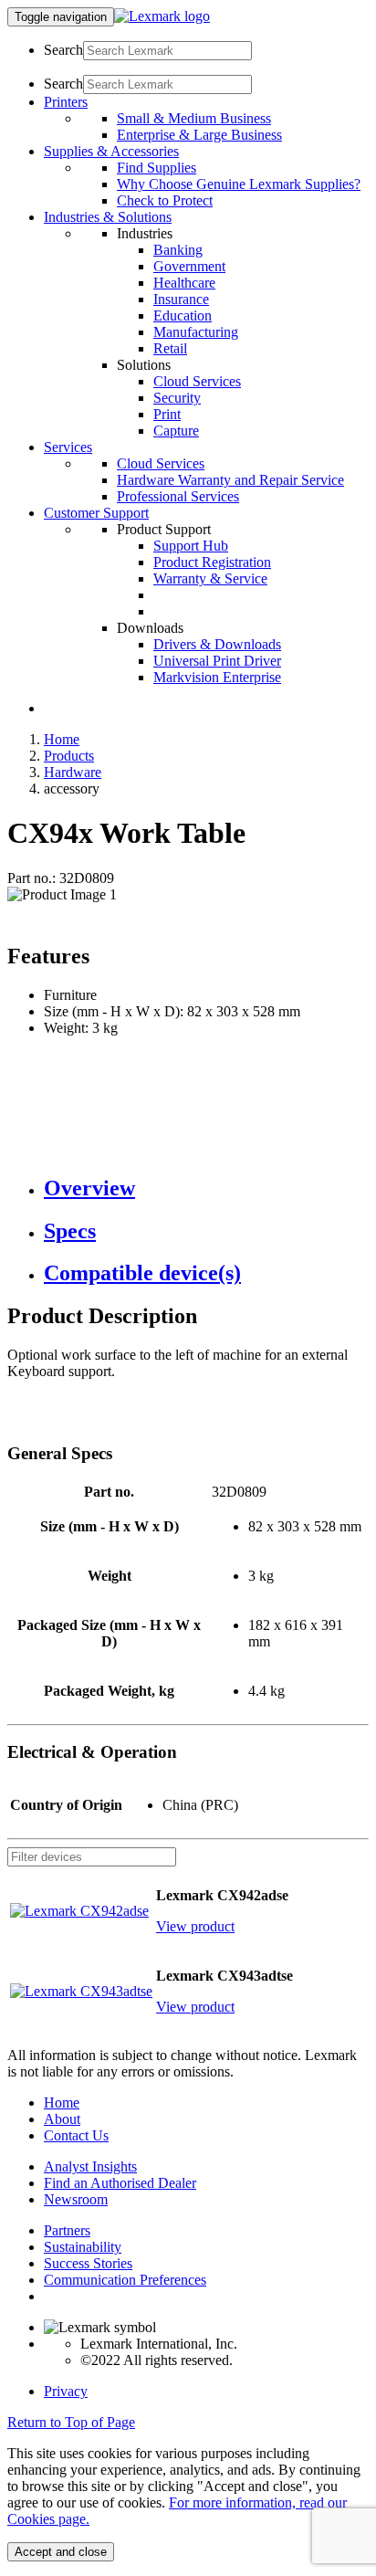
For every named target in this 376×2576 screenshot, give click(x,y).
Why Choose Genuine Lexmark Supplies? (239, 184)
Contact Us (76, 2135)
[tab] (206, 1188)
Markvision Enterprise (217, 677)
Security (177, 398)
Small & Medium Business (194, 118)
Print (167, 414)
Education (183, 315)
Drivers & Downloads (217, 644)
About (62, 2119)
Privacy (66, 2391)
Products (69, 756)
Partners (67, 2230)
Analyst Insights (90, 2166)
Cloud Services (197, 381)
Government (189, 266)
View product (195, 1926)
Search (63, 50)
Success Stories (88, 2263)
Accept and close (61, 2552)
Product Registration (212, 562)
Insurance (181, 299)
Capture (176, 431)
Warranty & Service (210, 578)
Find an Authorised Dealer (120, 2183)
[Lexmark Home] (162, 16)
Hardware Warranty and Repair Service (230, 480)
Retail (170, 348)
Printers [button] (66, 102)
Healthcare (184, 283)
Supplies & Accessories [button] (111, 151)
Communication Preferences (125, 2280)
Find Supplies (157, 168)
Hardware (73, 772)
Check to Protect (165, 200)
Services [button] (68, 447)
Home (62, 739)
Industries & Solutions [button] (108, 217)
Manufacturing (196, 332)
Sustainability (83, 2247)
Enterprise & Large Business (199, 135)
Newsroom (76, 2199)
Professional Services (178, 496)
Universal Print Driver (217, 661)
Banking (178, 250)
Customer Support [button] (96, 513)
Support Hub (191, 546)
